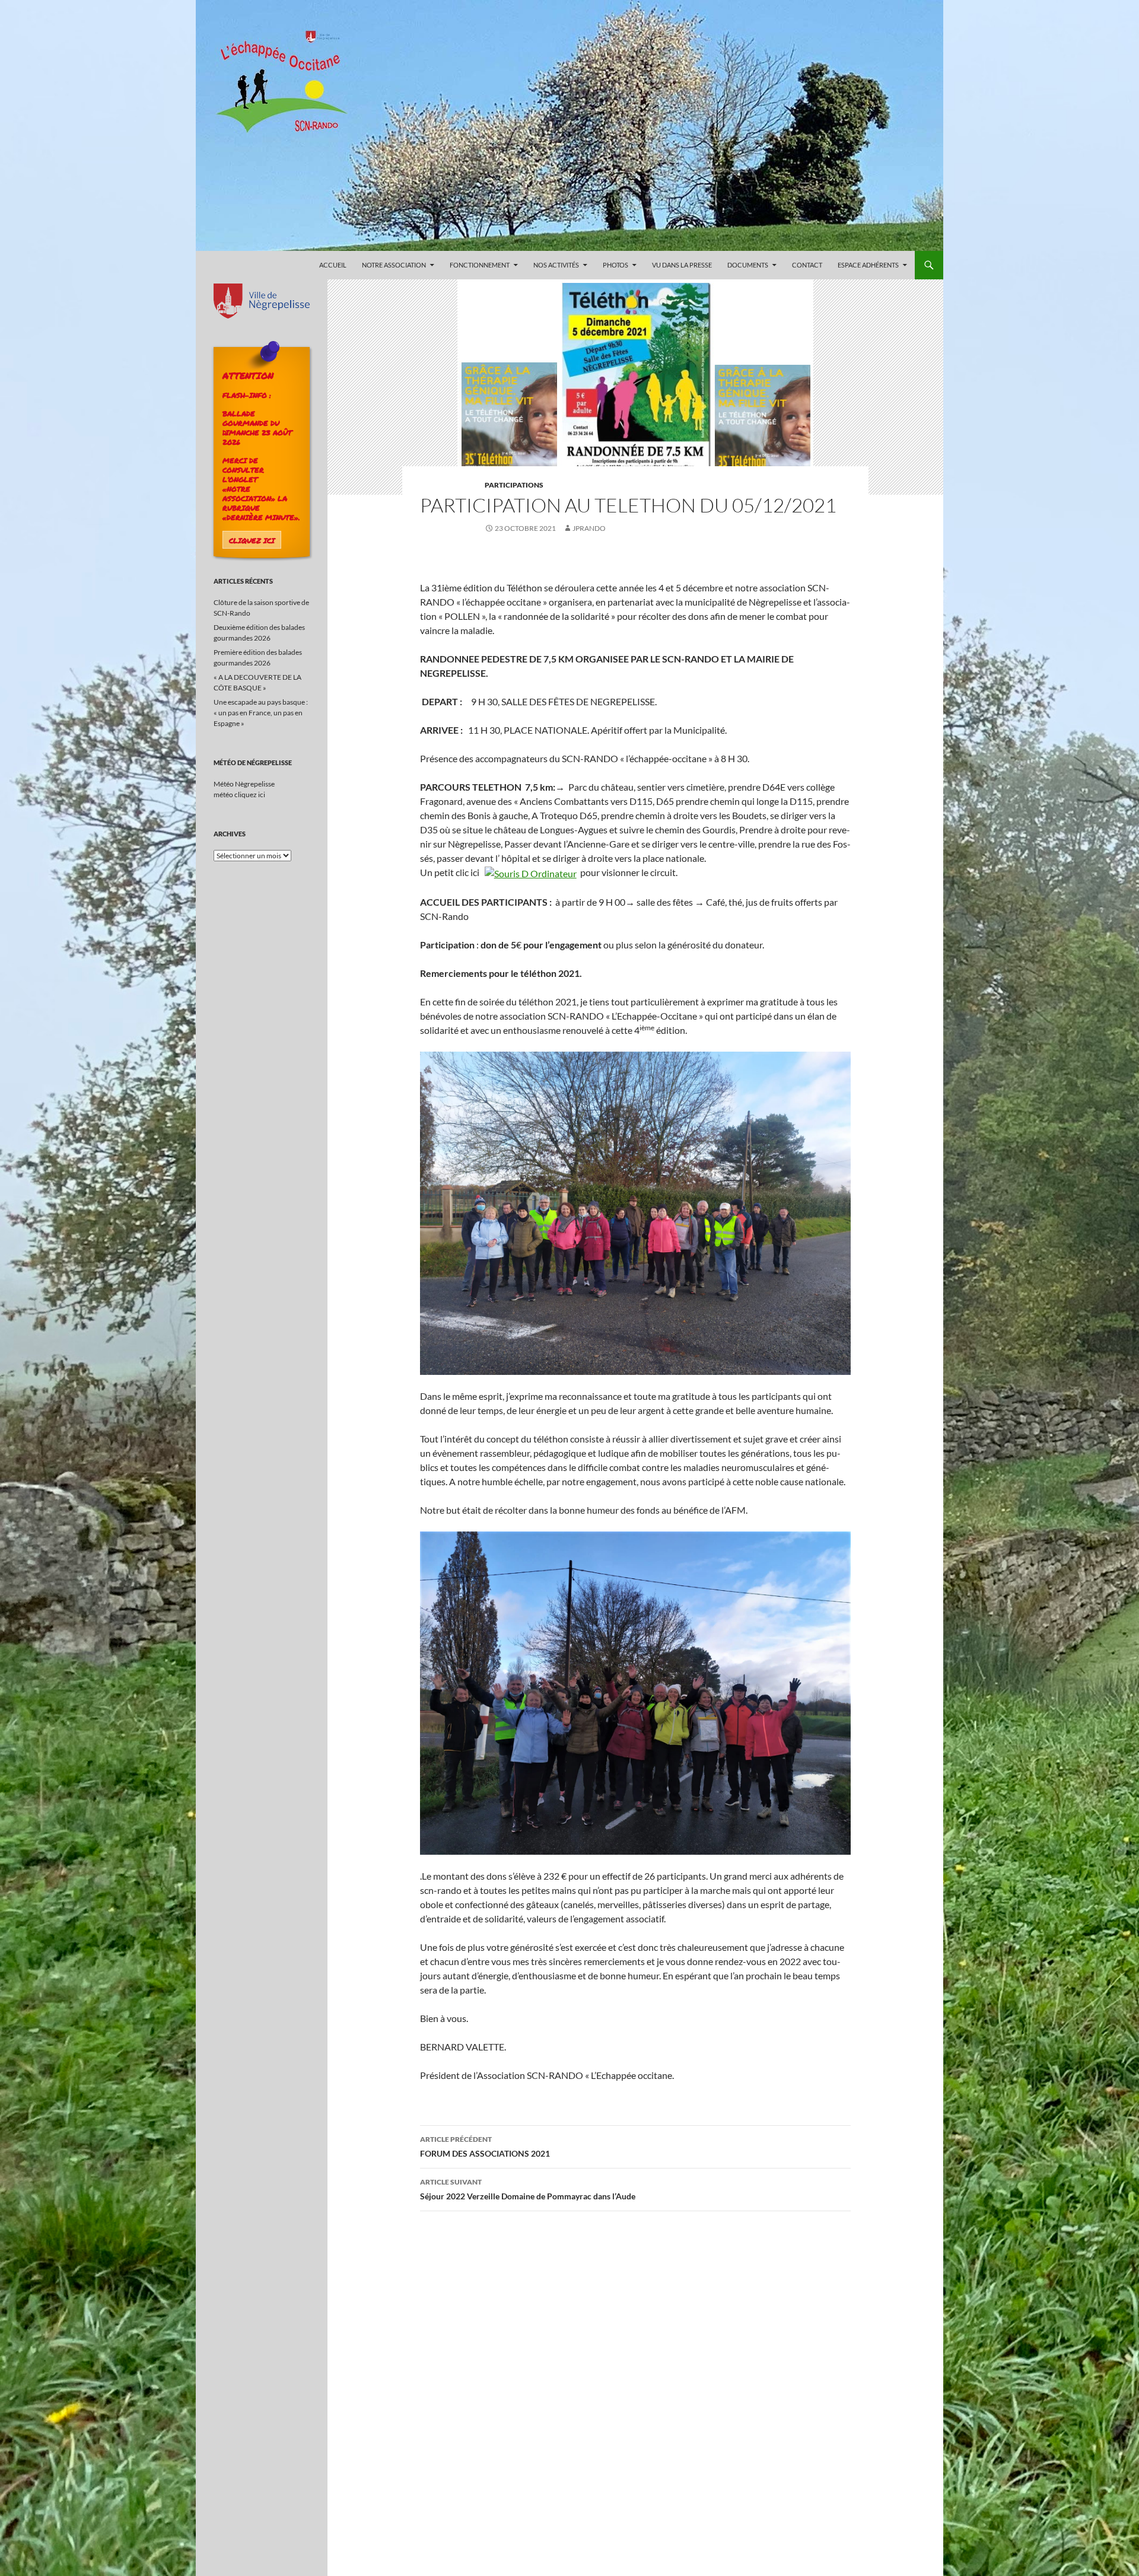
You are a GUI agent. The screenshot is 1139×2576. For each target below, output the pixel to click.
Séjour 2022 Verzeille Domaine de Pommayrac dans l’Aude (528, 2189)
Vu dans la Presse (682, 265)
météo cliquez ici (239, 795)
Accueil (333, 265)
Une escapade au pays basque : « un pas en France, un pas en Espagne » (261, 713)
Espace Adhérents (868, 265)
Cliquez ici (252, 540)
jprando (589, 528)
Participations (514, 485)
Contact (807, 265)
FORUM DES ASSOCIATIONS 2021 (485, 2147)
